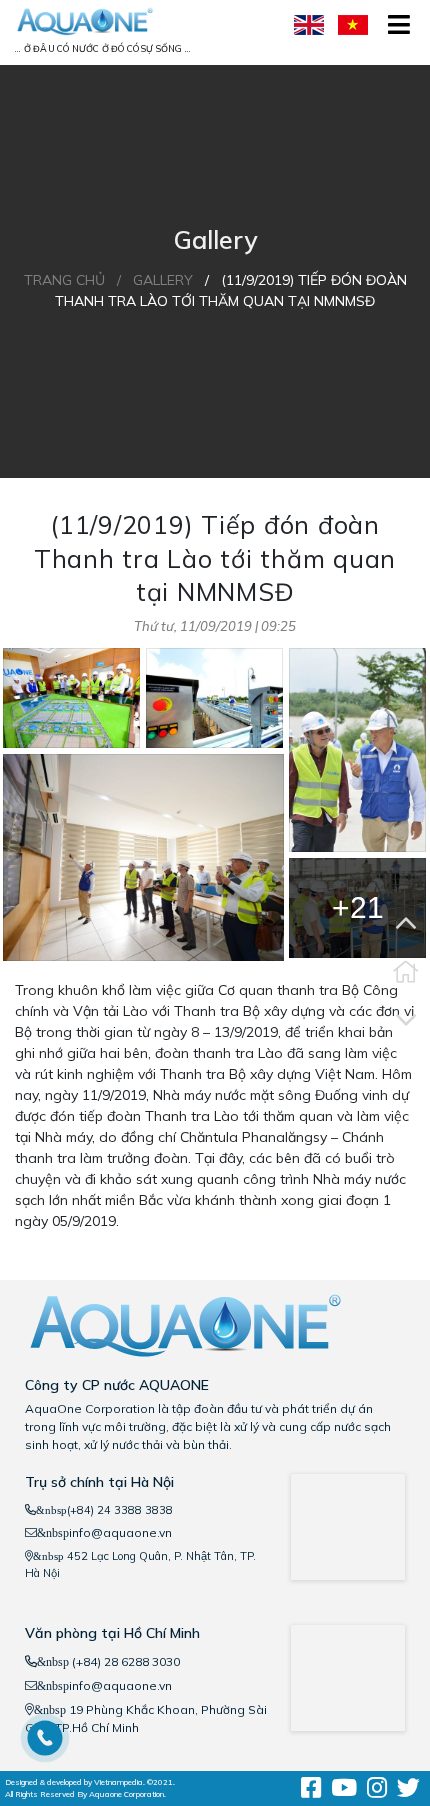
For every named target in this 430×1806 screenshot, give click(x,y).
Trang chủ (64, 280)
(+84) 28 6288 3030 (124, 1661)
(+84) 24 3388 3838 (120, 1510)
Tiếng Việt (355, 25)
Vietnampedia (118, 1782)
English (311, 25)
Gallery (163, 280)
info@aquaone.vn (120, 1532)
